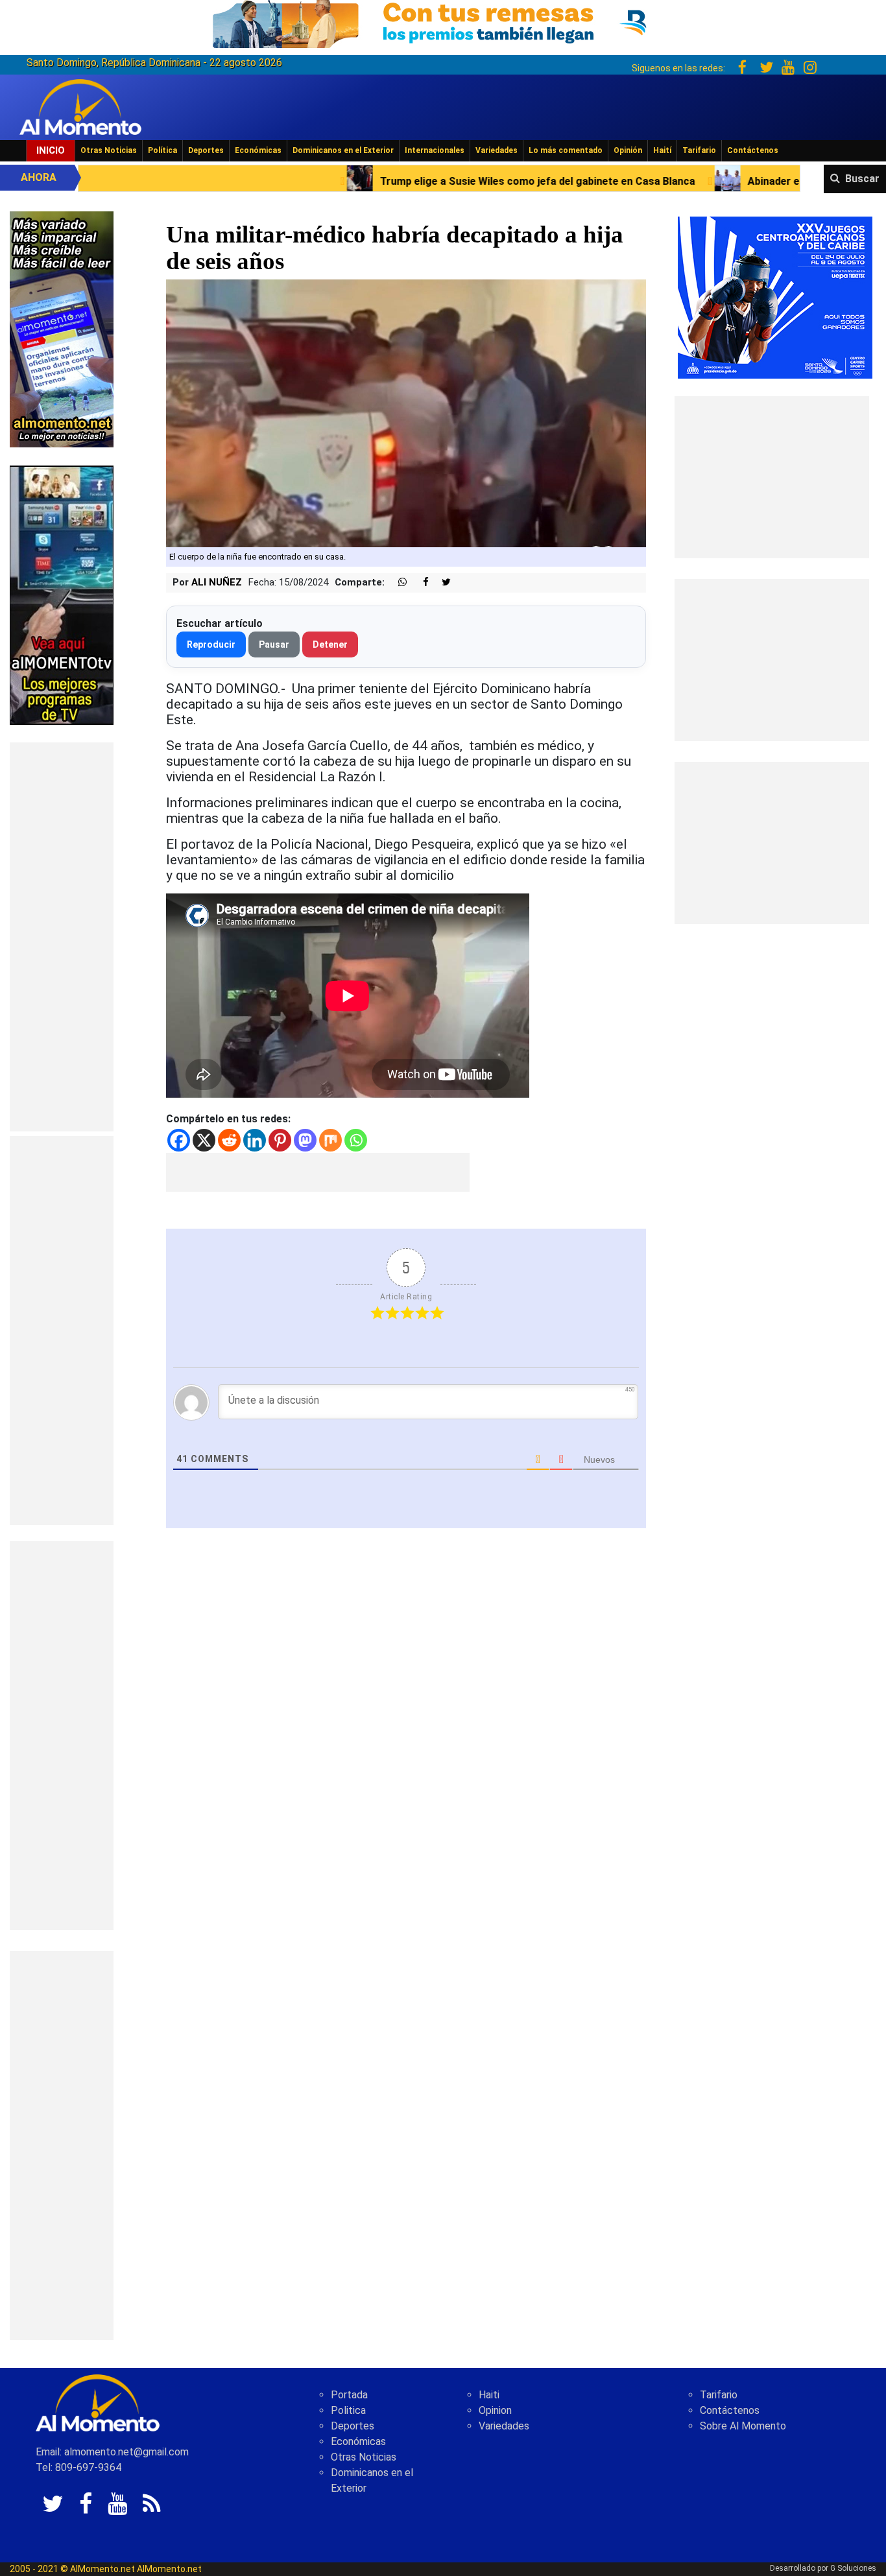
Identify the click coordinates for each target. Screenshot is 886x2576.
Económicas (258, 150)
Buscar (862, 179)
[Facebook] (179, 1140)
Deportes (206, 150)
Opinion (495, 2410)
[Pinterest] (280, 1140)
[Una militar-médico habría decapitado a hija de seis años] (406, 413)
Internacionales (435, 150)
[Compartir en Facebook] (419, 583)
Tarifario (699, 150)
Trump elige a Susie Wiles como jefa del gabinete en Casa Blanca (361, 181)
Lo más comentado (566, 150)
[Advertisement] (62, 937)
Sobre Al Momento (743, 2426)
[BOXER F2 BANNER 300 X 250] (775, 297)
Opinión (628, 150)
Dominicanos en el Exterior (343, 150)
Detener (330, 644)
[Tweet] (441, 583)
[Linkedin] (255, 1140)
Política (162, 150)
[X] (204, 1140)
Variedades (497, 150)
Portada (349, 2395)
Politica (348, 2410)
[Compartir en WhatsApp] (397, 583)
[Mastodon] (305, 1140)
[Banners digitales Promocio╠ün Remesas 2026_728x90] (443, 22)
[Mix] (330, 1140)
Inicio (51, 150)
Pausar (274, 644)
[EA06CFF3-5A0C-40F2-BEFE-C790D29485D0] (62, 594)
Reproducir (211, 644)
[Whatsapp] (356, 1140)
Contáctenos (753, 150)
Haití (662, 150)
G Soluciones (853, 2568)
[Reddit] (229, 1140)
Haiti (489, 2395)
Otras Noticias (109, 150)
